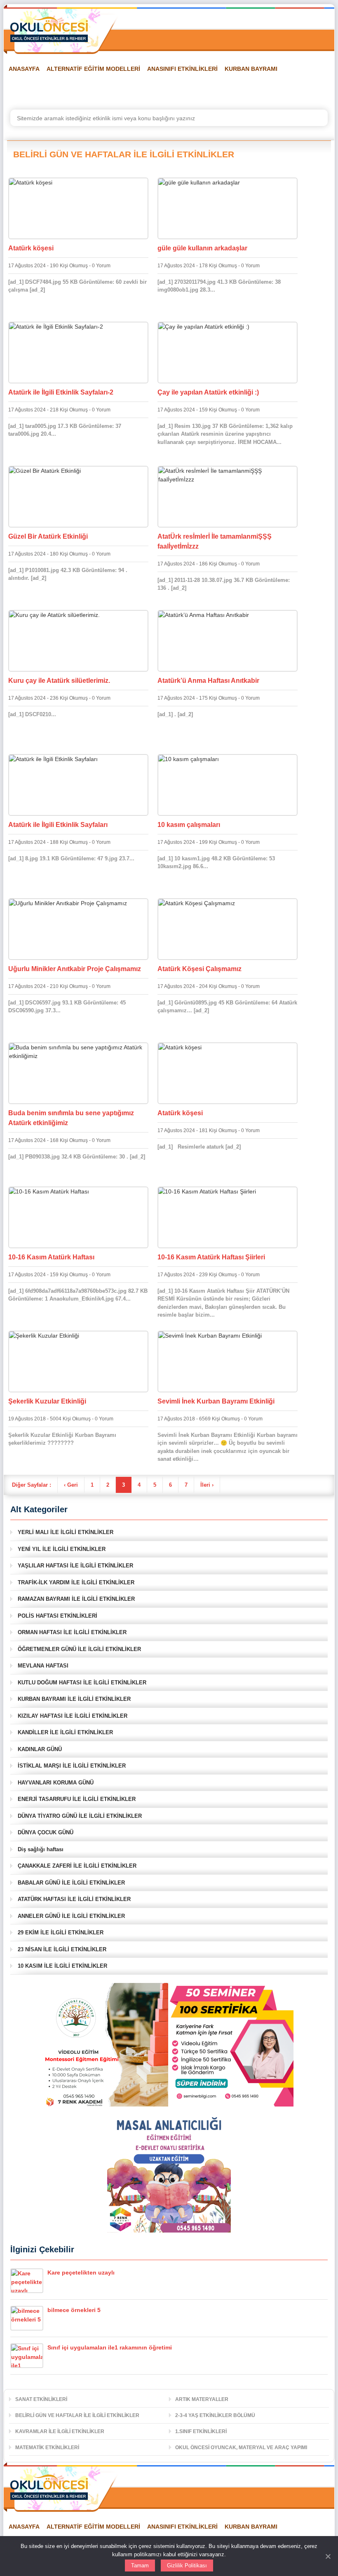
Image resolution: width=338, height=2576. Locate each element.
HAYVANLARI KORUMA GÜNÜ (56, 1783)
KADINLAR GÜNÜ (40, 1749)
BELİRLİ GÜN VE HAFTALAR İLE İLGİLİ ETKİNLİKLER (77, 2415)
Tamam (140, 2565)
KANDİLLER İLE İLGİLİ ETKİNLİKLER (65, 1732)
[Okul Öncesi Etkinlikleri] (49, 29)
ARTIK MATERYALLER (202, 2399)
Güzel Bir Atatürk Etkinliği (48, 536)
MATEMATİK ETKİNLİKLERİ (47, 2448)
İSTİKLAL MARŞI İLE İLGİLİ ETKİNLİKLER (72, 1766)
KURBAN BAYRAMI (251, 69)
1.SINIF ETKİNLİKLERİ (201, 2431)
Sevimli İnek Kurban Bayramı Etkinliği (216, 1401)
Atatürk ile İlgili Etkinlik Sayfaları (58, 825)
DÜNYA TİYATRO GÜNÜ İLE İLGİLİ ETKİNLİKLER (80, 1816)
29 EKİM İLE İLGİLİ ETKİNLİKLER (61, 1933)
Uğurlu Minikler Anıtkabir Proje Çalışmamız (75, 969)
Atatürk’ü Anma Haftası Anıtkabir (208, 681)
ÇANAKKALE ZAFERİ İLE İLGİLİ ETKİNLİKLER (77, 1866)
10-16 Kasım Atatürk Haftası (51, 1257)
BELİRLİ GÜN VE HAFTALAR (43, 89)
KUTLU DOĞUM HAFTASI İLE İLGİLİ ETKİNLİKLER (82, 1683)
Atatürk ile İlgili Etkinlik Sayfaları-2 (61, 392)
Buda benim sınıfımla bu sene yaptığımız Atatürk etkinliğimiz (71, 1118)
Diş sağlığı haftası (41, 1849)
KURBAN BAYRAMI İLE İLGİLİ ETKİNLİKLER (74, 1699)
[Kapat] (328, 2556)
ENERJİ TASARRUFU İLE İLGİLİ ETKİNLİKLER (77, 1799)
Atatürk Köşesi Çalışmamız (200, 969)
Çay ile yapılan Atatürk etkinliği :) (208, 392)
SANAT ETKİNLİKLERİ (41, 2399)
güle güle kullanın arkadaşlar (202, 248)
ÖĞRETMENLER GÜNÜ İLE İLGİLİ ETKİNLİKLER (79, 1649)
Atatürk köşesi (31, 248)
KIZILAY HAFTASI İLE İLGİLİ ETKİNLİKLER (73, 1716)
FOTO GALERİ (159, 89)
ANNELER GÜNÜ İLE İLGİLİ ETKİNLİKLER (71, 1916)
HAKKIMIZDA (243, 89)
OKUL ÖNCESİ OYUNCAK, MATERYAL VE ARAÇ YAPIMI (241, 2448)
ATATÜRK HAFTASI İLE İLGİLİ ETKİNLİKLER (74, 1899)
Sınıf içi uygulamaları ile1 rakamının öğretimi (110, 2347)
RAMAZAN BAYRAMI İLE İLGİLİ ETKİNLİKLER (76, 1599)
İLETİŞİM (282, 89)
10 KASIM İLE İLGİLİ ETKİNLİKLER (62, 1966)
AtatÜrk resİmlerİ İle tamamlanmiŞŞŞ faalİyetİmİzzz (215, 541)
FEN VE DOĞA (111, 89)
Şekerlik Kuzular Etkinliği (47, 1401)
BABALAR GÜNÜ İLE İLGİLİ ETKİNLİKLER (71, 1883)
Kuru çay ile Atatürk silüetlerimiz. (59, 681)
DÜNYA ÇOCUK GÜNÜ (46, 1832)
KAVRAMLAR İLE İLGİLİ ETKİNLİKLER (60, 2431)
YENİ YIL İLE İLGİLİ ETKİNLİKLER (62, 1549)
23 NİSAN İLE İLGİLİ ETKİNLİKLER (62, 1949)
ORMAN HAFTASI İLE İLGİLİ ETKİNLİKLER (72, 1632)
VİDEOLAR (202, 89)
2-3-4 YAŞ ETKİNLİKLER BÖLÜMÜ (215, 2415)
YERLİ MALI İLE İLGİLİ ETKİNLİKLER (66, 1532)
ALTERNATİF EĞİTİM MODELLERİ (93, 69)
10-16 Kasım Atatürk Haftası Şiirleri (211, 1257)
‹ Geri (71, 1485)
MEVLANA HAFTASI (43, 1666)
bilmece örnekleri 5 (74, 2310)
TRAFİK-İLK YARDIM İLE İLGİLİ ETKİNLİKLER (76, 1582)
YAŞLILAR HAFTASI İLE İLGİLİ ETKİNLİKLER (75, 1566)
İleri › (207, 1485)
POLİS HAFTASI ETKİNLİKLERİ (58, 1616)
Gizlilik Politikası (187, 2565)
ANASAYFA (24, 69)
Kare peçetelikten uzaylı (81, 2272)
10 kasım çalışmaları (189, 825)
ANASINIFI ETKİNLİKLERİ (182, 69)
